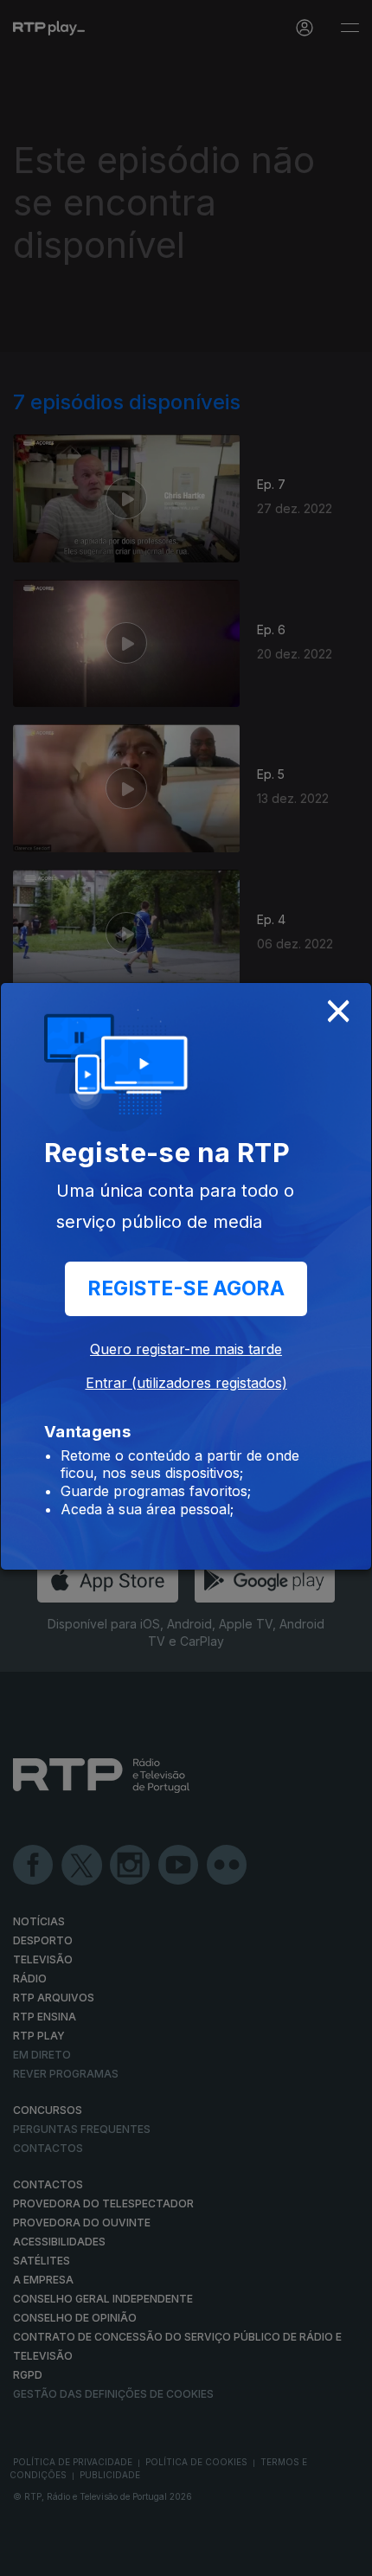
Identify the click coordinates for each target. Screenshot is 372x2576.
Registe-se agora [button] (186, 1288)
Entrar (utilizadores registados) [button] (186, 1383)
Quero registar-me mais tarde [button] (186, 1349)
